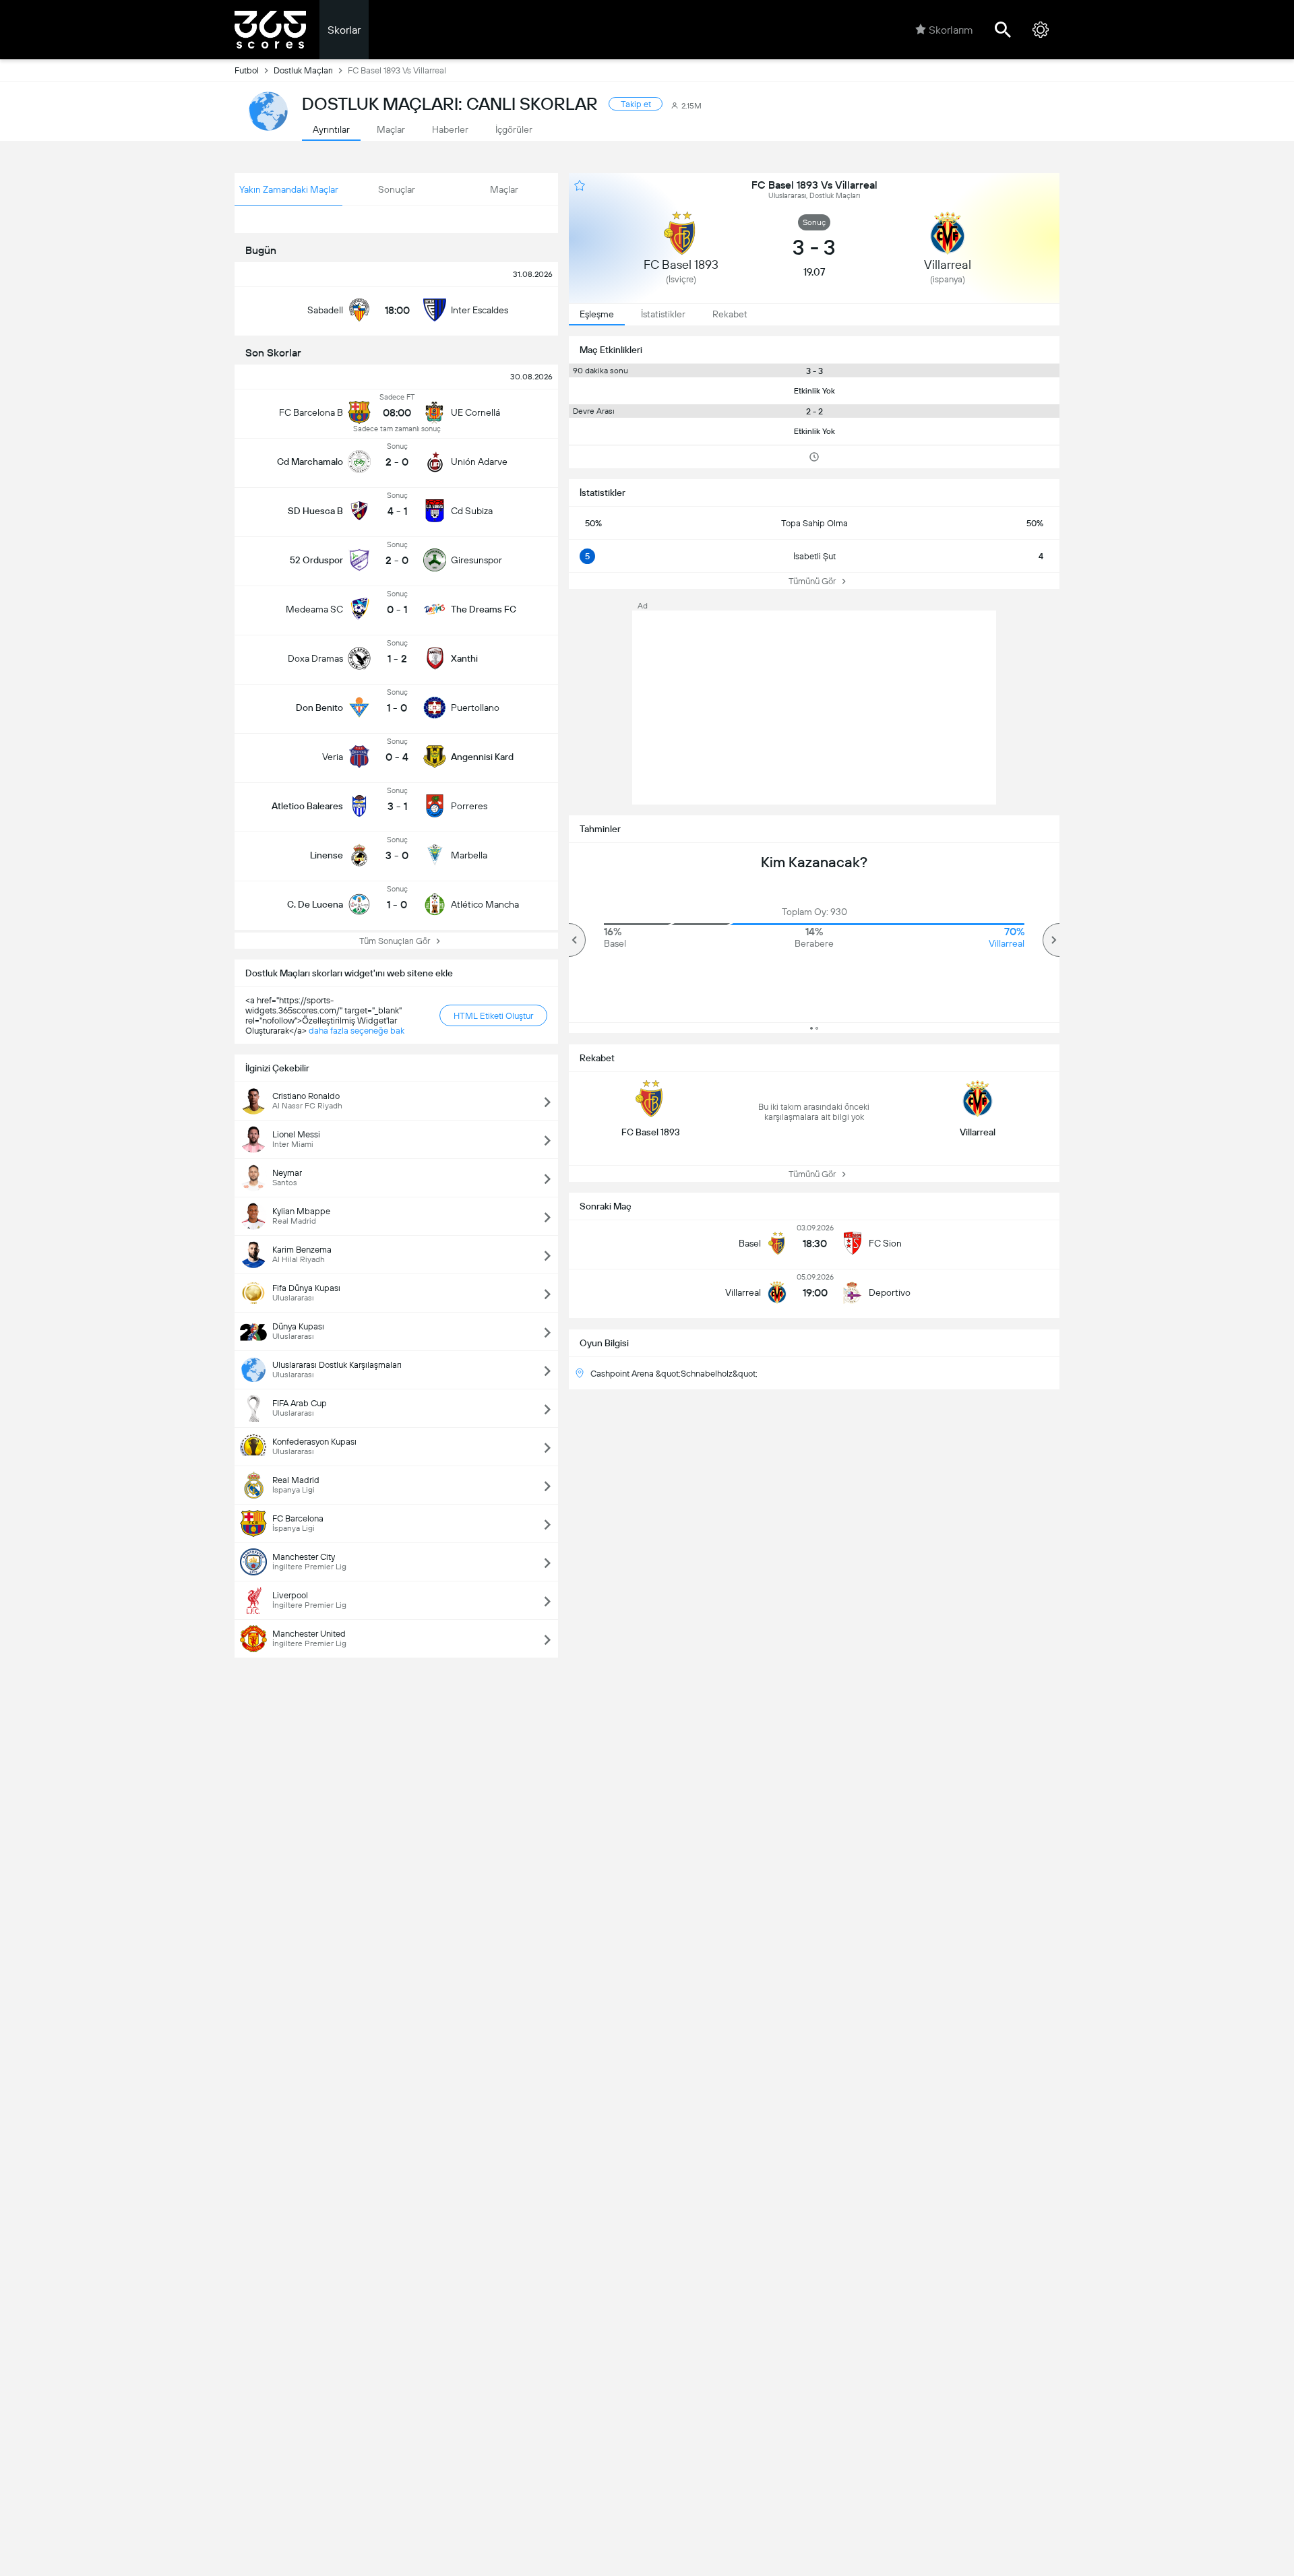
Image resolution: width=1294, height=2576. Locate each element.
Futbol (247, 70)
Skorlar (344, 30)
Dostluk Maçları (303, 70)
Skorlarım (951, 30)
